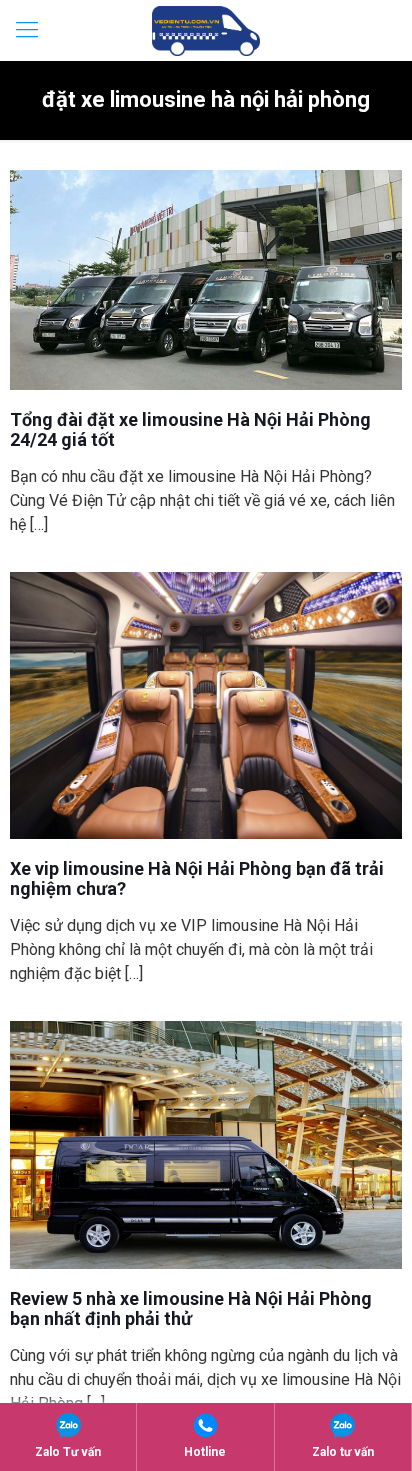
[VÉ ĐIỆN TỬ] (206, 30)
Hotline (205, 1452)
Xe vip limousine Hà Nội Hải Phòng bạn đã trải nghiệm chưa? (197, 878)
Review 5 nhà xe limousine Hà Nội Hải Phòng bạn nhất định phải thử (191, 1308)
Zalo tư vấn (343, 1452)
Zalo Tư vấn (68, 1452)
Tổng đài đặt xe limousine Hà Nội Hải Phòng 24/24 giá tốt (190, 429)
